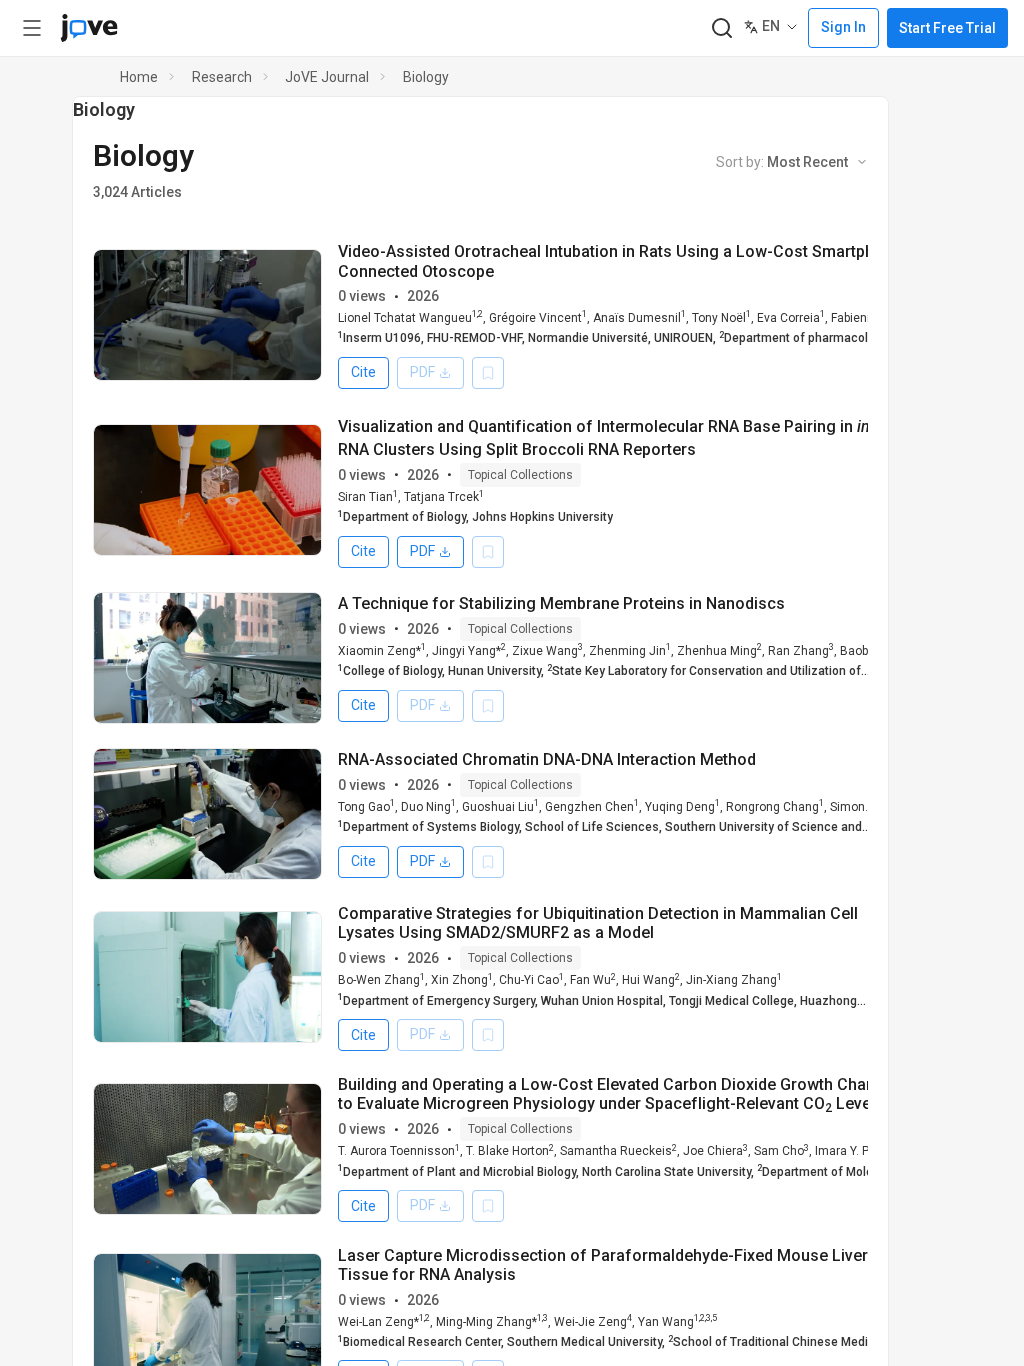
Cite (363, 372)
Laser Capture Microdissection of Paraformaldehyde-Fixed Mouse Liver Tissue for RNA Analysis (603, 1265)
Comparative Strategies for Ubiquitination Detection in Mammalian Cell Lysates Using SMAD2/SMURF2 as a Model (598, 923)
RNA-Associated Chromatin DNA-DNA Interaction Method (547, 759)
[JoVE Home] (89, 28)
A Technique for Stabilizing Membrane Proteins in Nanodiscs (561, 603)
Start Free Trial (947, 28)
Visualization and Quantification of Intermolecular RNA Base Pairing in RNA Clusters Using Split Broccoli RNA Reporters (621, 438)
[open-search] (721, 28)
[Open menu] (32, 28)
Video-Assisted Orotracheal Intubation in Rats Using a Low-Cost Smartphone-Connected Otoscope (623, 261)
